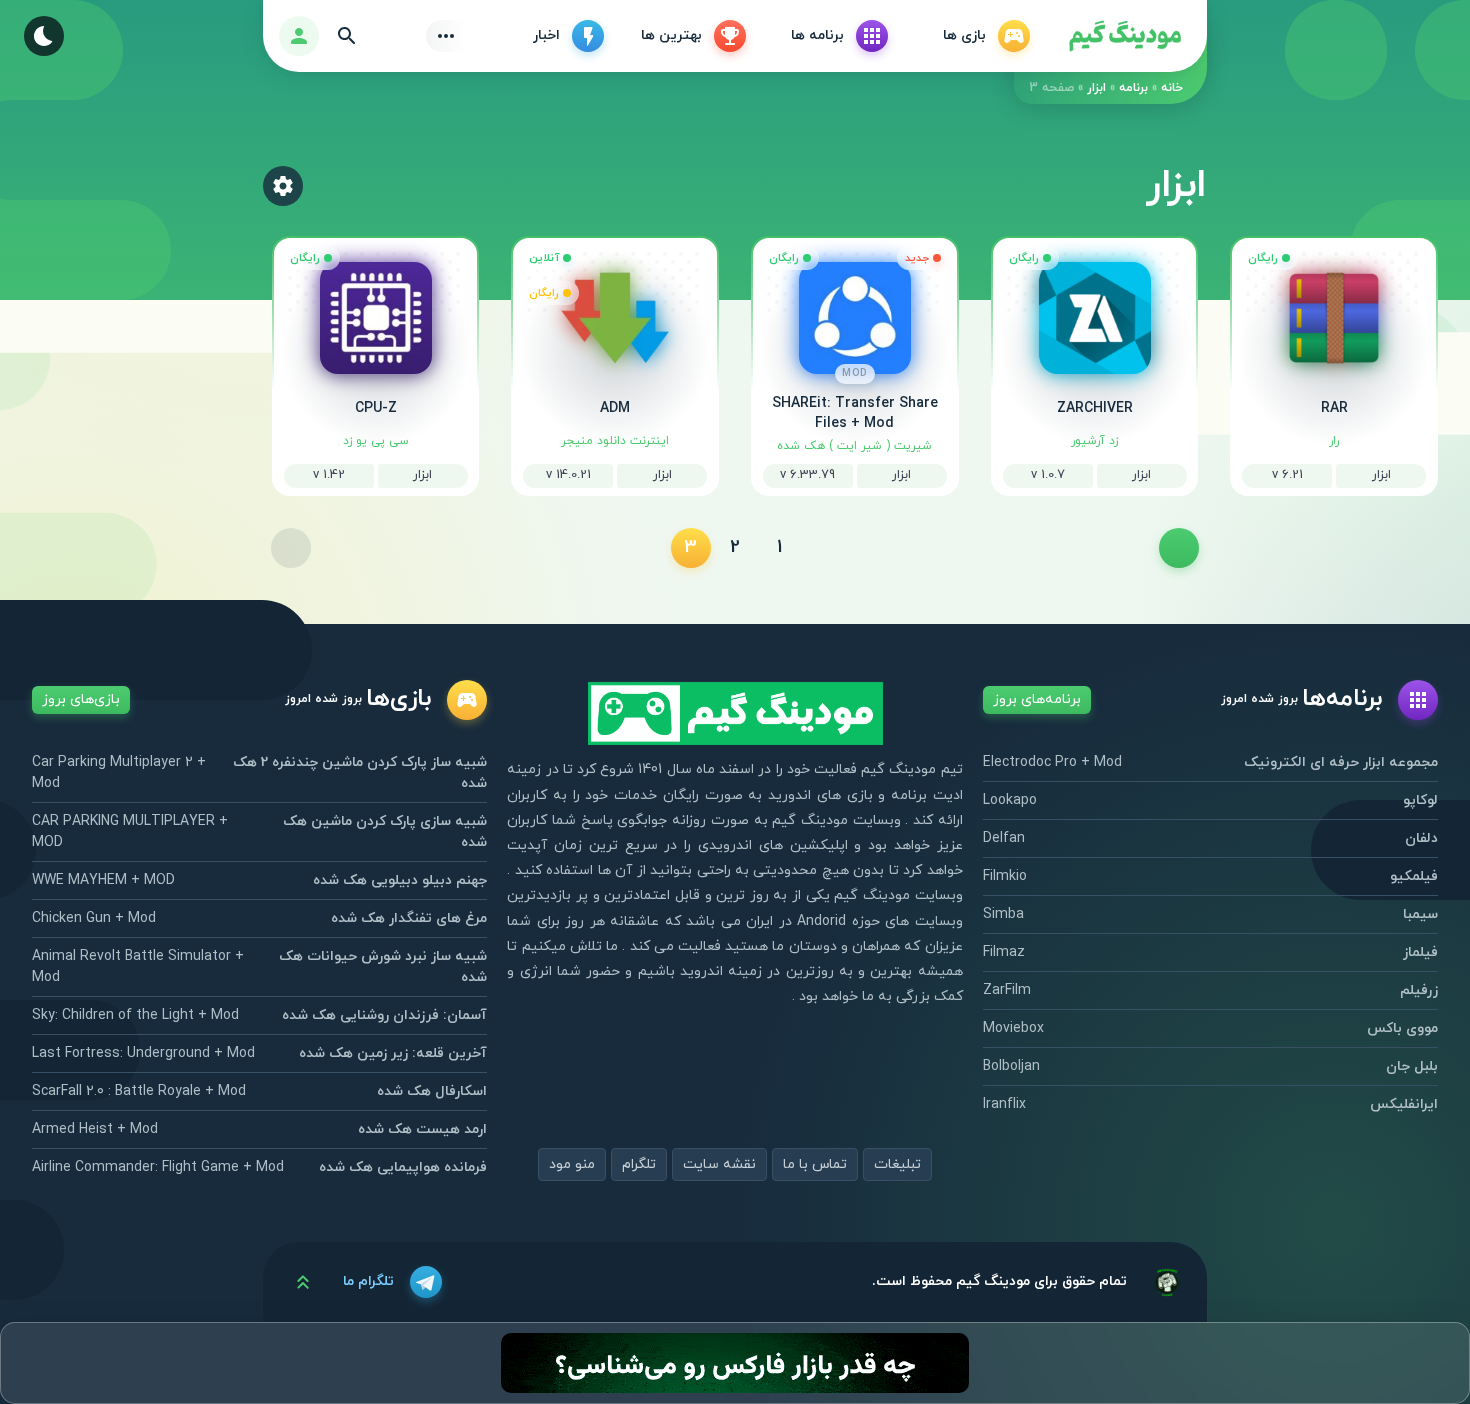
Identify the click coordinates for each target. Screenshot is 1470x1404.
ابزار (1096, 88)
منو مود (572, 1164)
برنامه (1133, 88)
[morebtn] (446, 36)
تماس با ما (815, 1164)
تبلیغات (897, 1164)
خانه (1172, 88)
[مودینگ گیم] (1125, 36)
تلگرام (639, 1164)
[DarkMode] (44, 36)
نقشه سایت (719, 1164)
